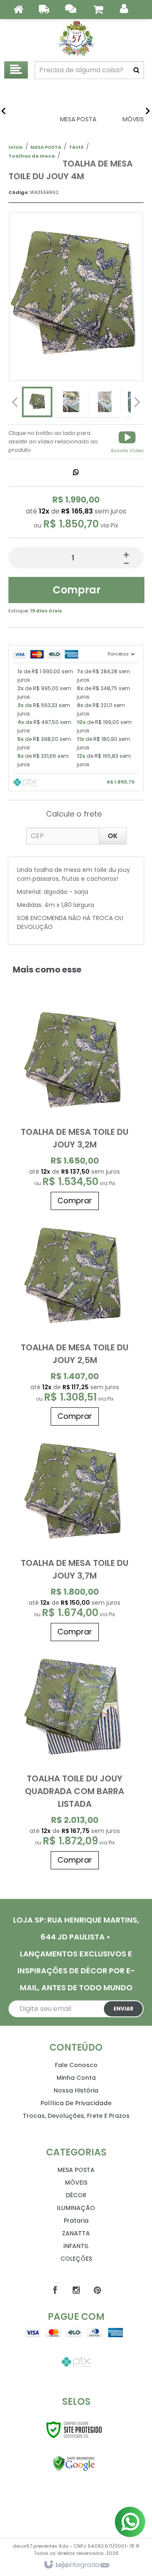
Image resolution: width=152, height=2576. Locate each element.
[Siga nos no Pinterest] (97, 2290)
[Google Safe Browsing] (74, 2464)
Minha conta (76, 2078)
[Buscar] (136, 70)
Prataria (76, 2221)
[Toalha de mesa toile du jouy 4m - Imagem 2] (71, 402)
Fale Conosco (76, 2065)
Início (16, 147)
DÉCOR (76, 2195)
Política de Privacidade (76, 2103)
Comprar (77, 590)
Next (137, 400)
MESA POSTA (46, 147)
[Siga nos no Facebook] (55, 2290)
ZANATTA (76, 2233)
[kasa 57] (76, 38)
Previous (15, 402)
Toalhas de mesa (32, 156)
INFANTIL (76, 2246)
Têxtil (76, 147)
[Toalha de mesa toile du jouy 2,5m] (75, 1322)
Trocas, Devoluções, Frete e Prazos (76, 2116)
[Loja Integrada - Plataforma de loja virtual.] (76, 2565)
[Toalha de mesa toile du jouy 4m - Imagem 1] (37, 402)
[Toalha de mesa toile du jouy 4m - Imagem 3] (105, 402)
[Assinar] (123, 2009)
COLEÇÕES (76, 2259)
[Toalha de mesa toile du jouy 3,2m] (75, 1106)
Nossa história (76, 2090)
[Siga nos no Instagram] (76, 2290)
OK (113, 836)
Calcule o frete (74, 814)
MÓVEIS (76, 2183)
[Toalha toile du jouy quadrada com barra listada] (75, 1759)
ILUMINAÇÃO (76, 2208)
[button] (127, 442)
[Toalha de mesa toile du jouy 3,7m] (75, 1538)
